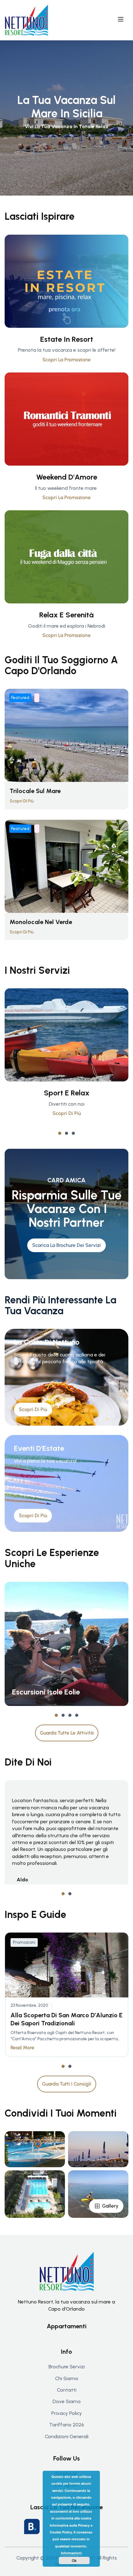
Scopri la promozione (66, 360)
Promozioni (24, 1942)
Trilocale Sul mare (35, 791)
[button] (60, 1133)
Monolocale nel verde (41, 922)
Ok (74, 2560)
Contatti (67, 2390)
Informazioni (71, 2553)
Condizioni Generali (67, 2436)
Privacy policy (67, 2413)
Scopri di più (67, 1113)
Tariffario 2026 (67, 2425)
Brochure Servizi (67, 2367)
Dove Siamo (67, 2401)
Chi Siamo (67, 2378)
